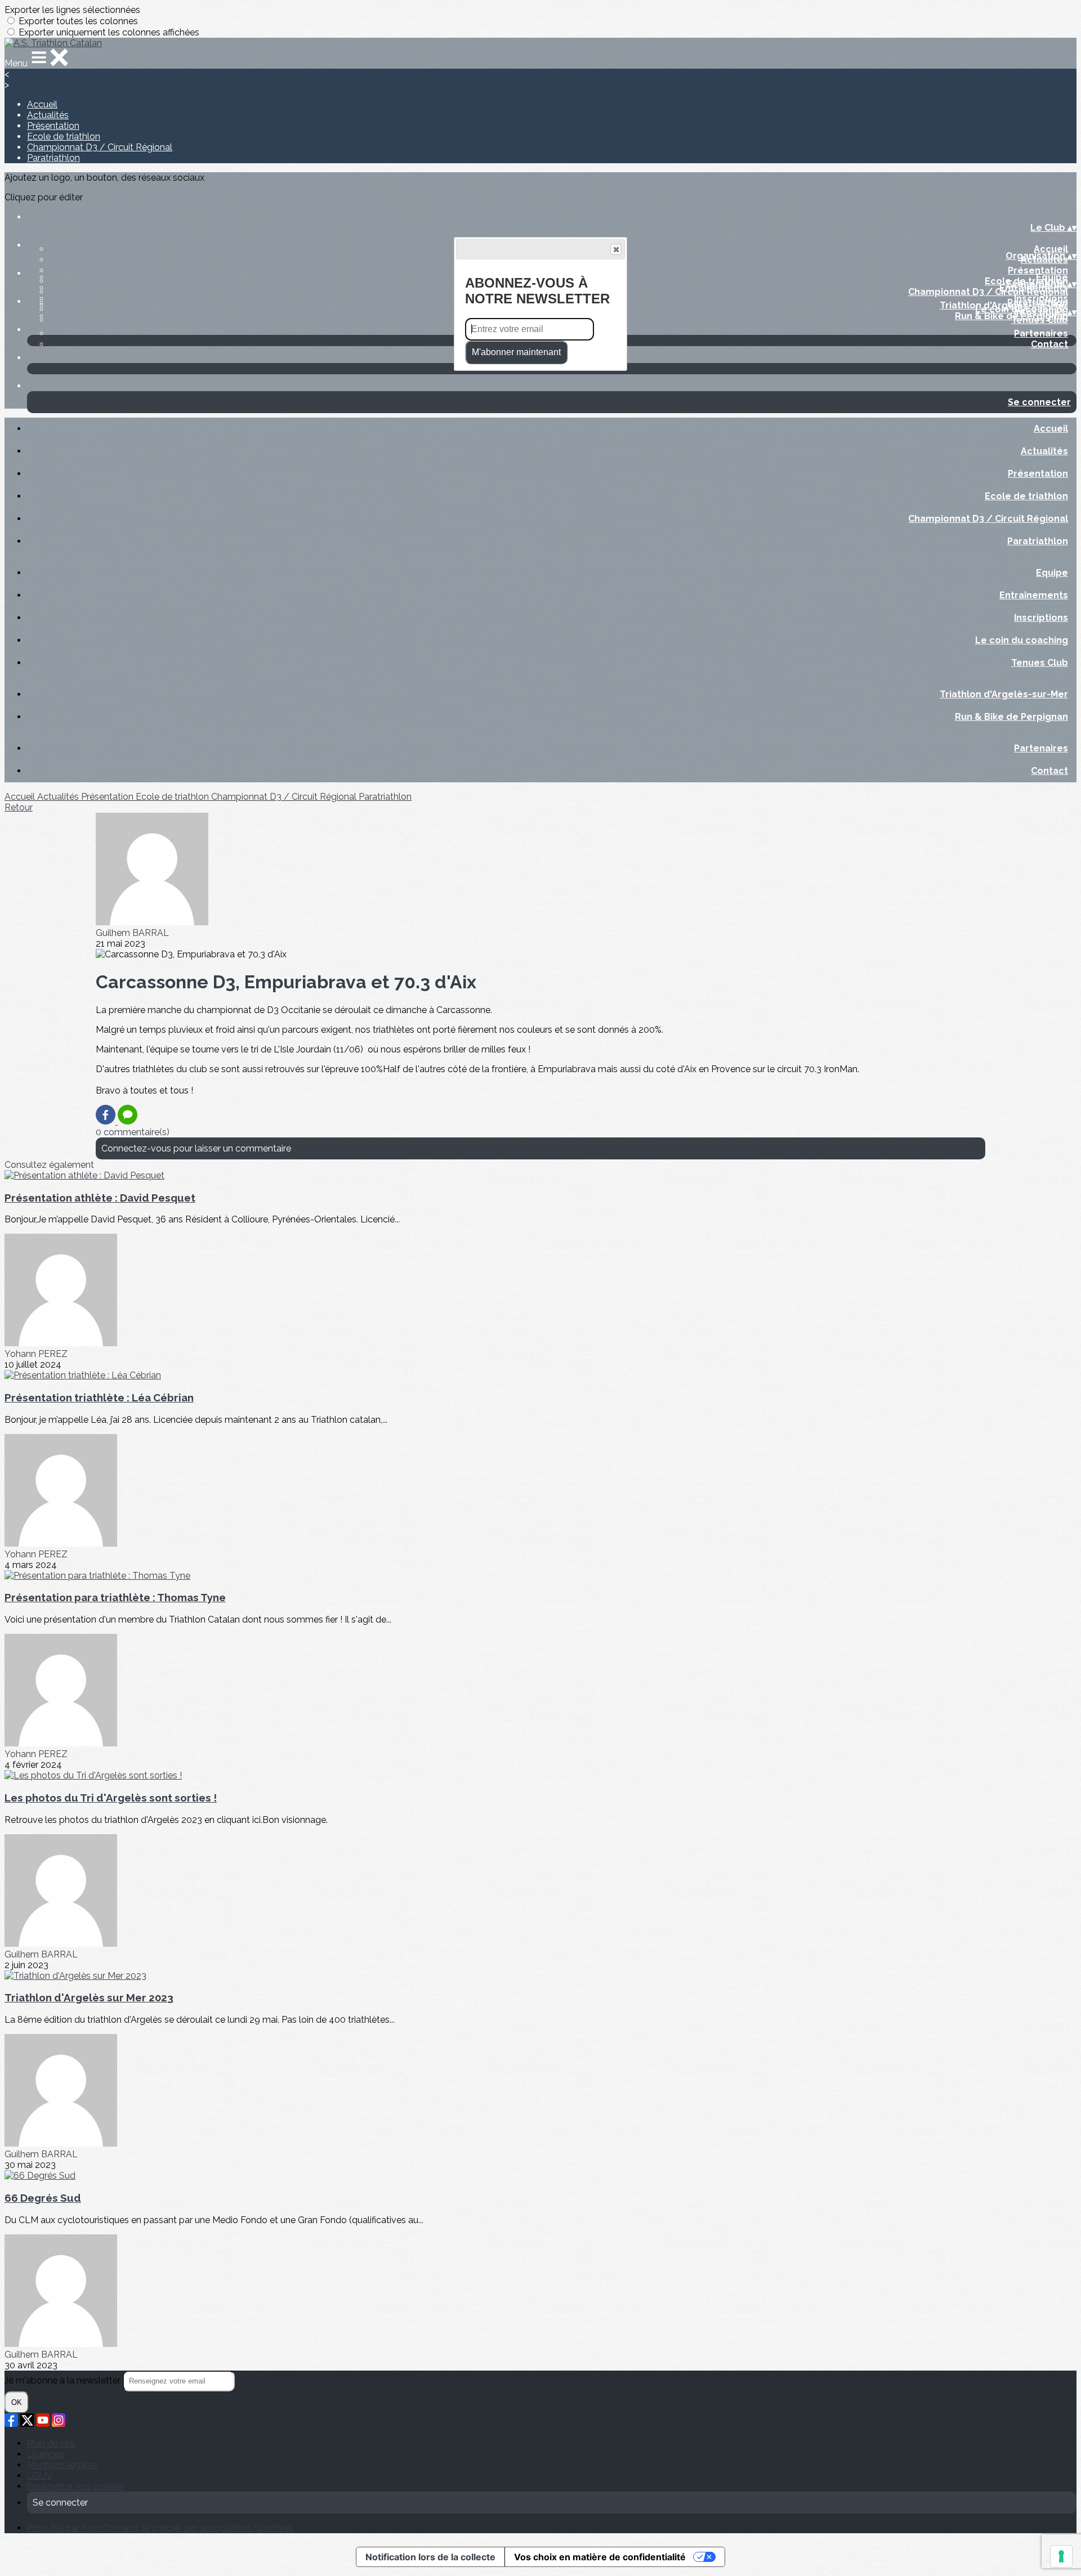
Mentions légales (62, 2465)
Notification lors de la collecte (430, 2557)
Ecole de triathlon (64, 136)
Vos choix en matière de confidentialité (600, 2557)
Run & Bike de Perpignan (1011, 316)
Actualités (48, 115)
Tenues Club (1040, 663)
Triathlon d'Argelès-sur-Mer (1004, 305)
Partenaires (1041, 333)
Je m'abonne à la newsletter (64, 2380)
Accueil (42, 104)
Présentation (53, 126)
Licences (46, 2454)
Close (616, 249)
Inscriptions (1041, 299)
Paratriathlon (53, 158)
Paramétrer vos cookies (76, 2486)
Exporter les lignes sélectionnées (72, 10)
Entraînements (1034, 595)
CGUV (40, 2476)
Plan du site (51, 2443)
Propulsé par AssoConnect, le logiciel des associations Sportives (160, 2528)
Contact (1049, 344)
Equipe (1052, 277)
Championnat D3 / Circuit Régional (100, 147)
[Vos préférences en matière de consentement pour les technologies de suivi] (1061, 2556)
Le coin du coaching (1022, 640)
